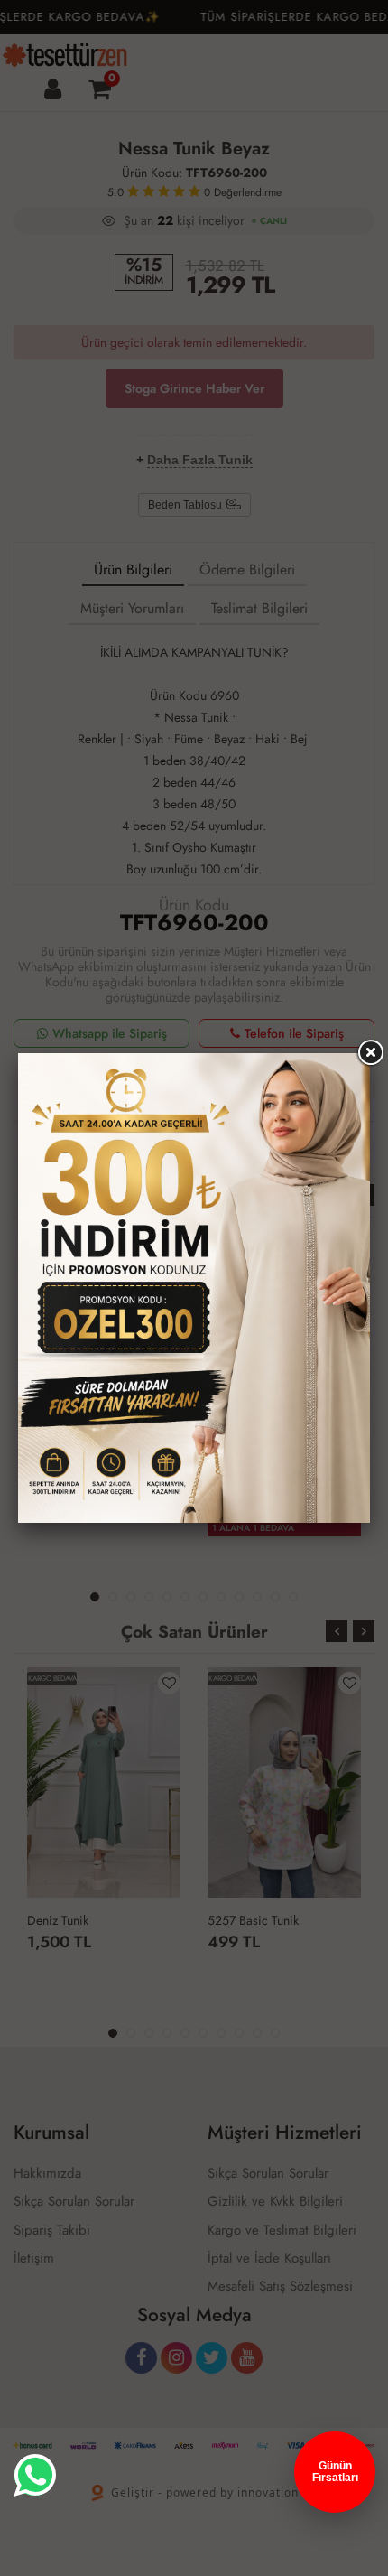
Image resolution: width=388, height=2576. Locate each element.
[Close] (370, 1053)
